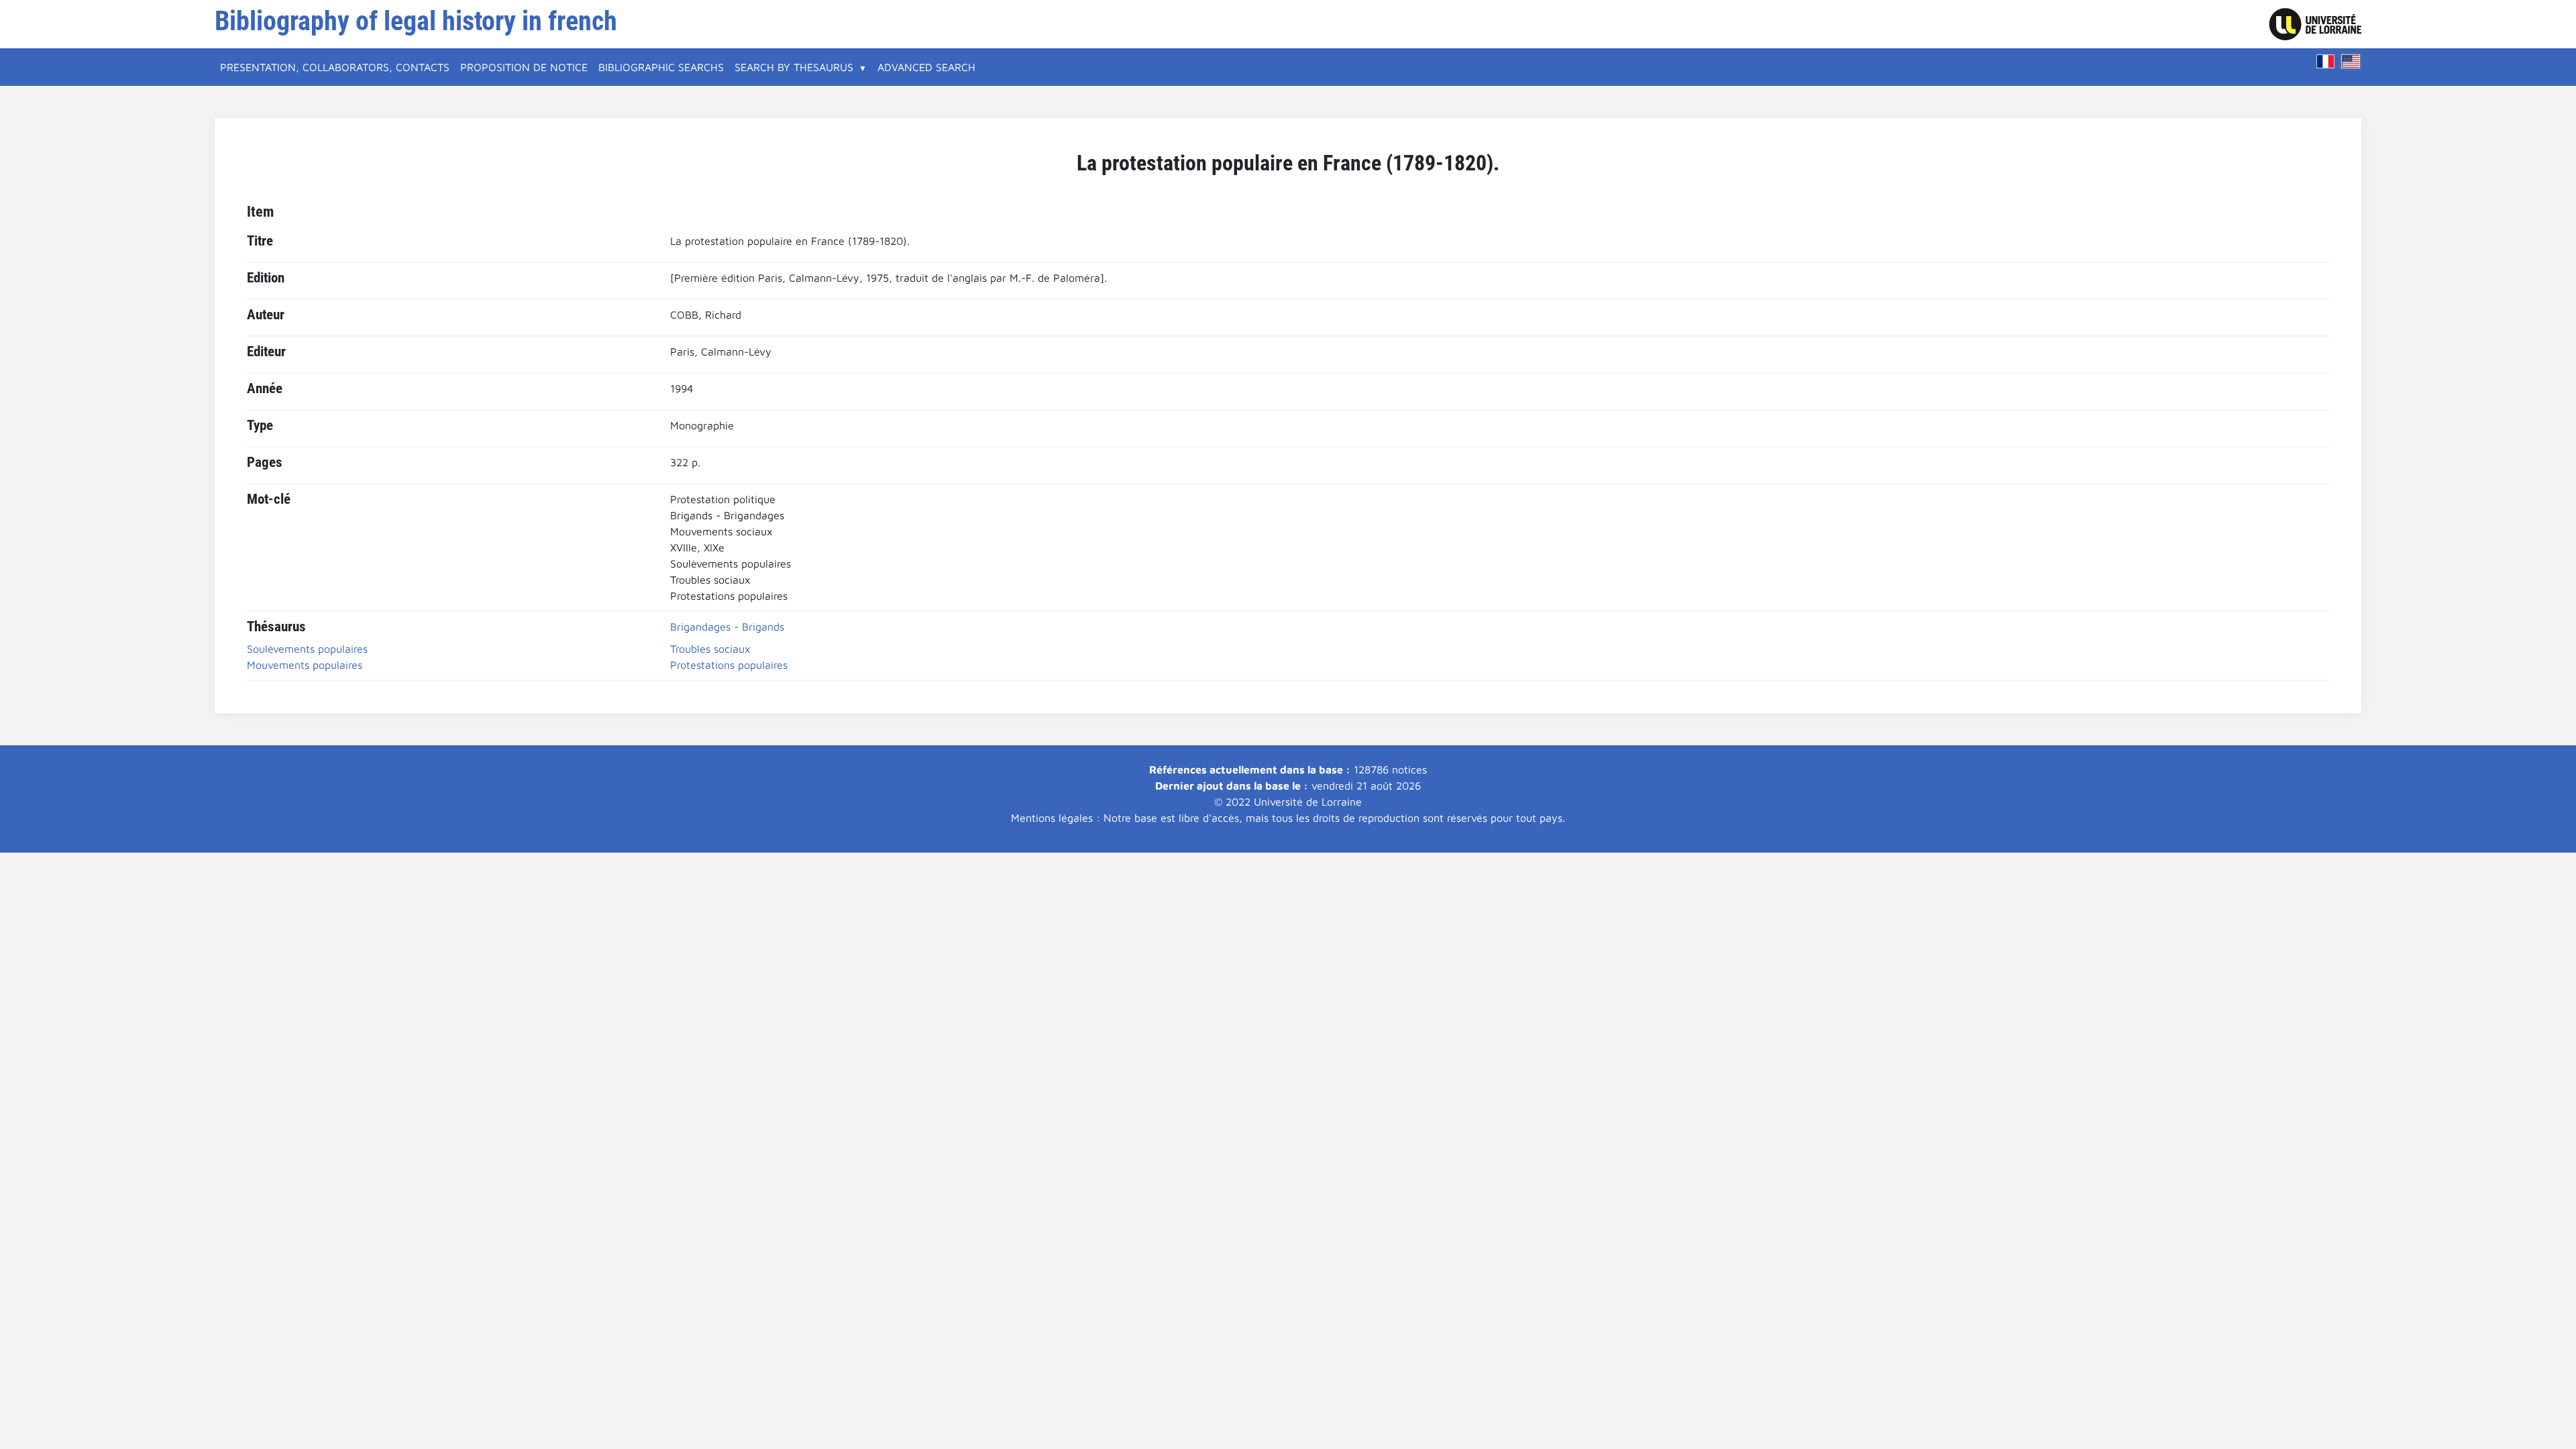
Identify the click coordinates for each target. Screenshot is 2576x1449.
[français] (2326, 61)
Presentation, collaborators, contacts (335, 67)
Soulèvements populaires (307, 649)
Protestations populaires (729, 665)
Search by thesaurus (794, 67)
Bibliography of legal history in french (416, 21)
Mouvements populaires (305, 665)
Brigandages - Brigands (727, 627)
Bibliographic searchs (661, 67)
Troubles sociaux (710, 649)
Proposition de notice (524, 67)
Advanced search (926, 67)
